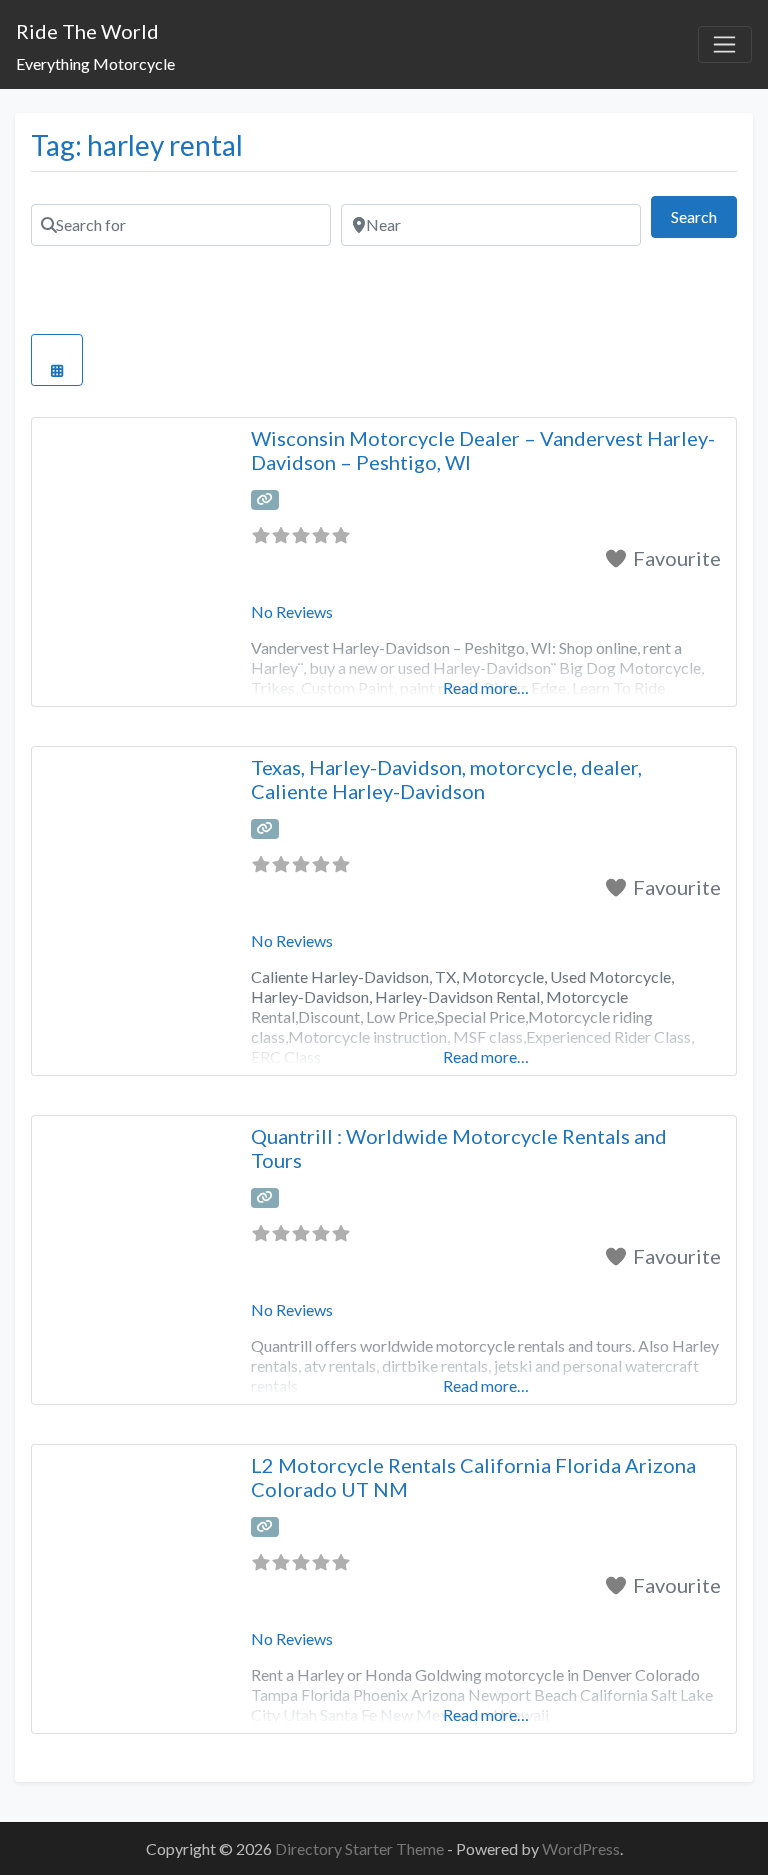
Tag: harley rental (137, 145)
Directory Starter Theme (361, 1848)
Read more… (486, 687)
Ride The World (87, 31)
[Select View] (57, 360)
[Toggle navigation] (725, 45)
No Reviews (292, 611)
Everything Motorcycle (95, 63)
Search (704, 216)
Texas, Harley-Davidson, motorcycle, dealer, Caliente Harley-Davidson (446, 779)
